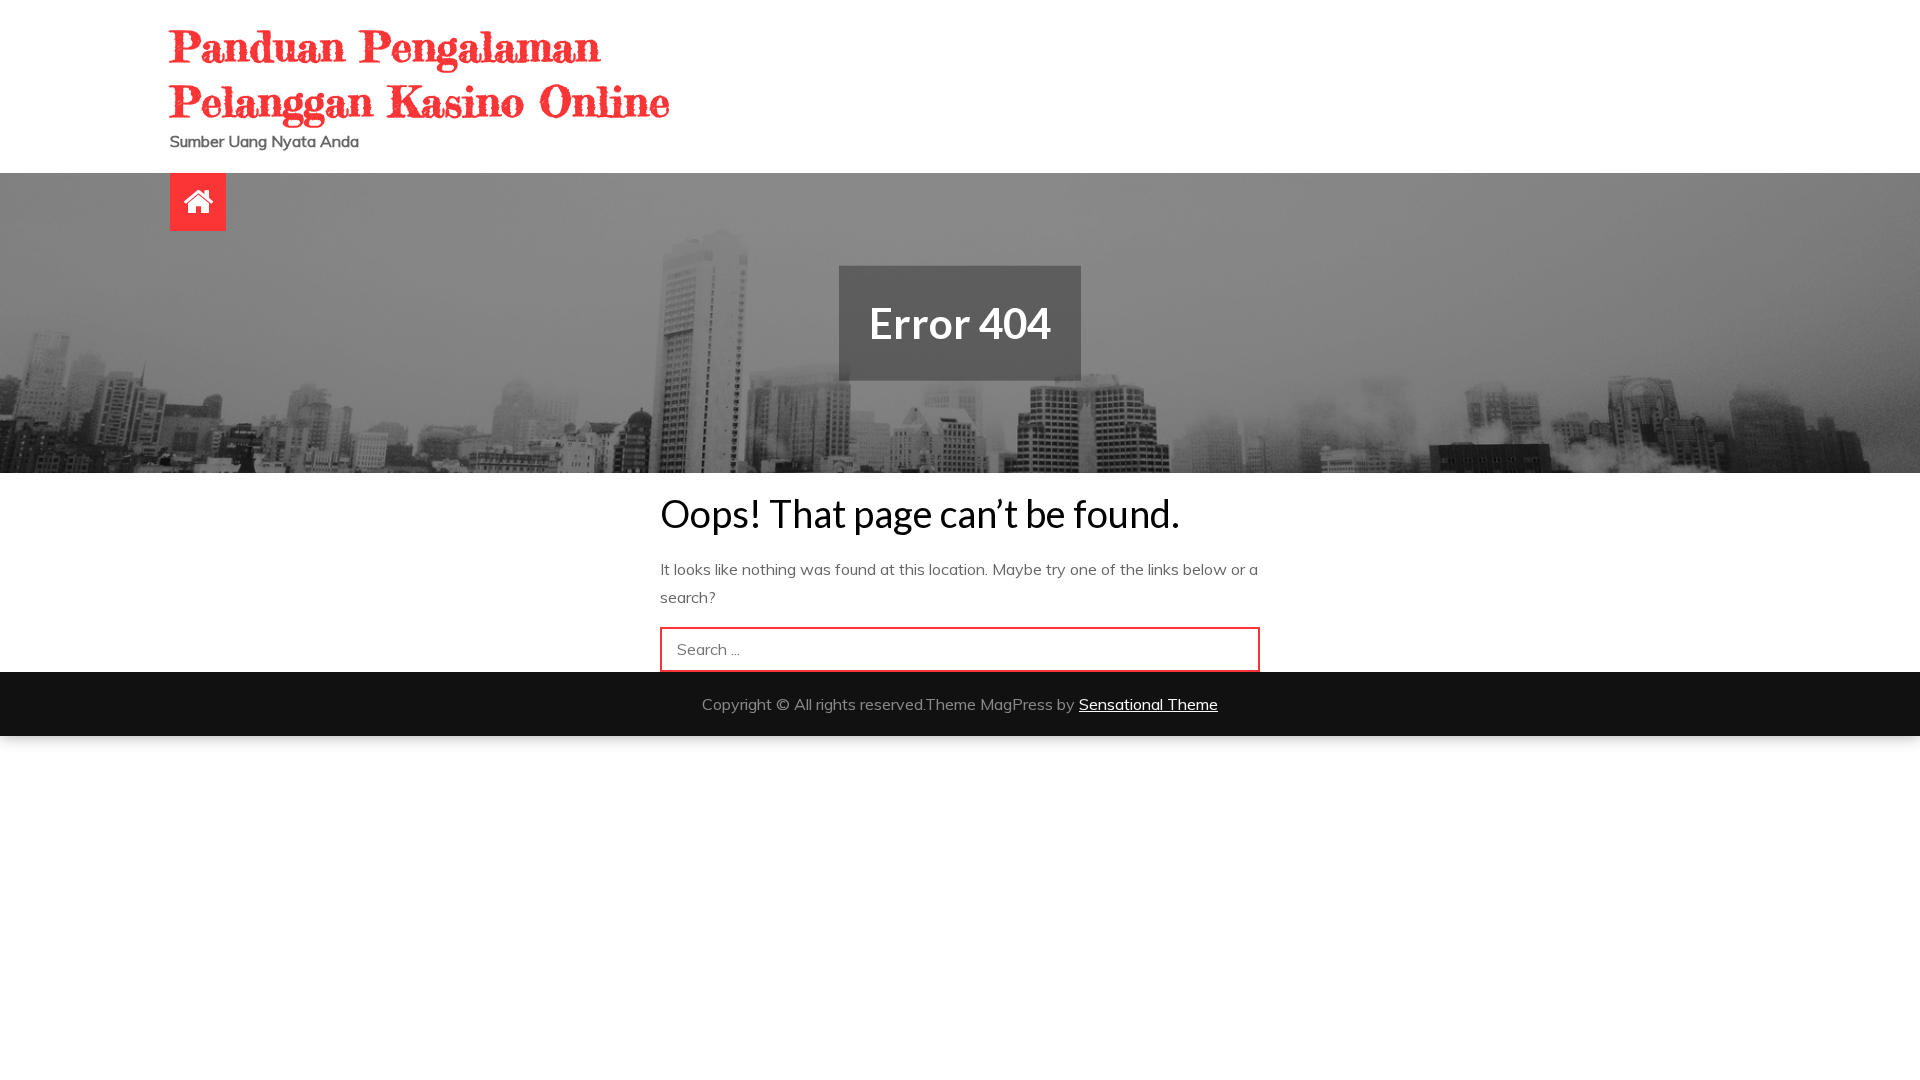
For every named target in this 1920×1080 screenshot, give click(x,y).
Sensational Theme (1148, 704)
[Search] (1237, 649)
